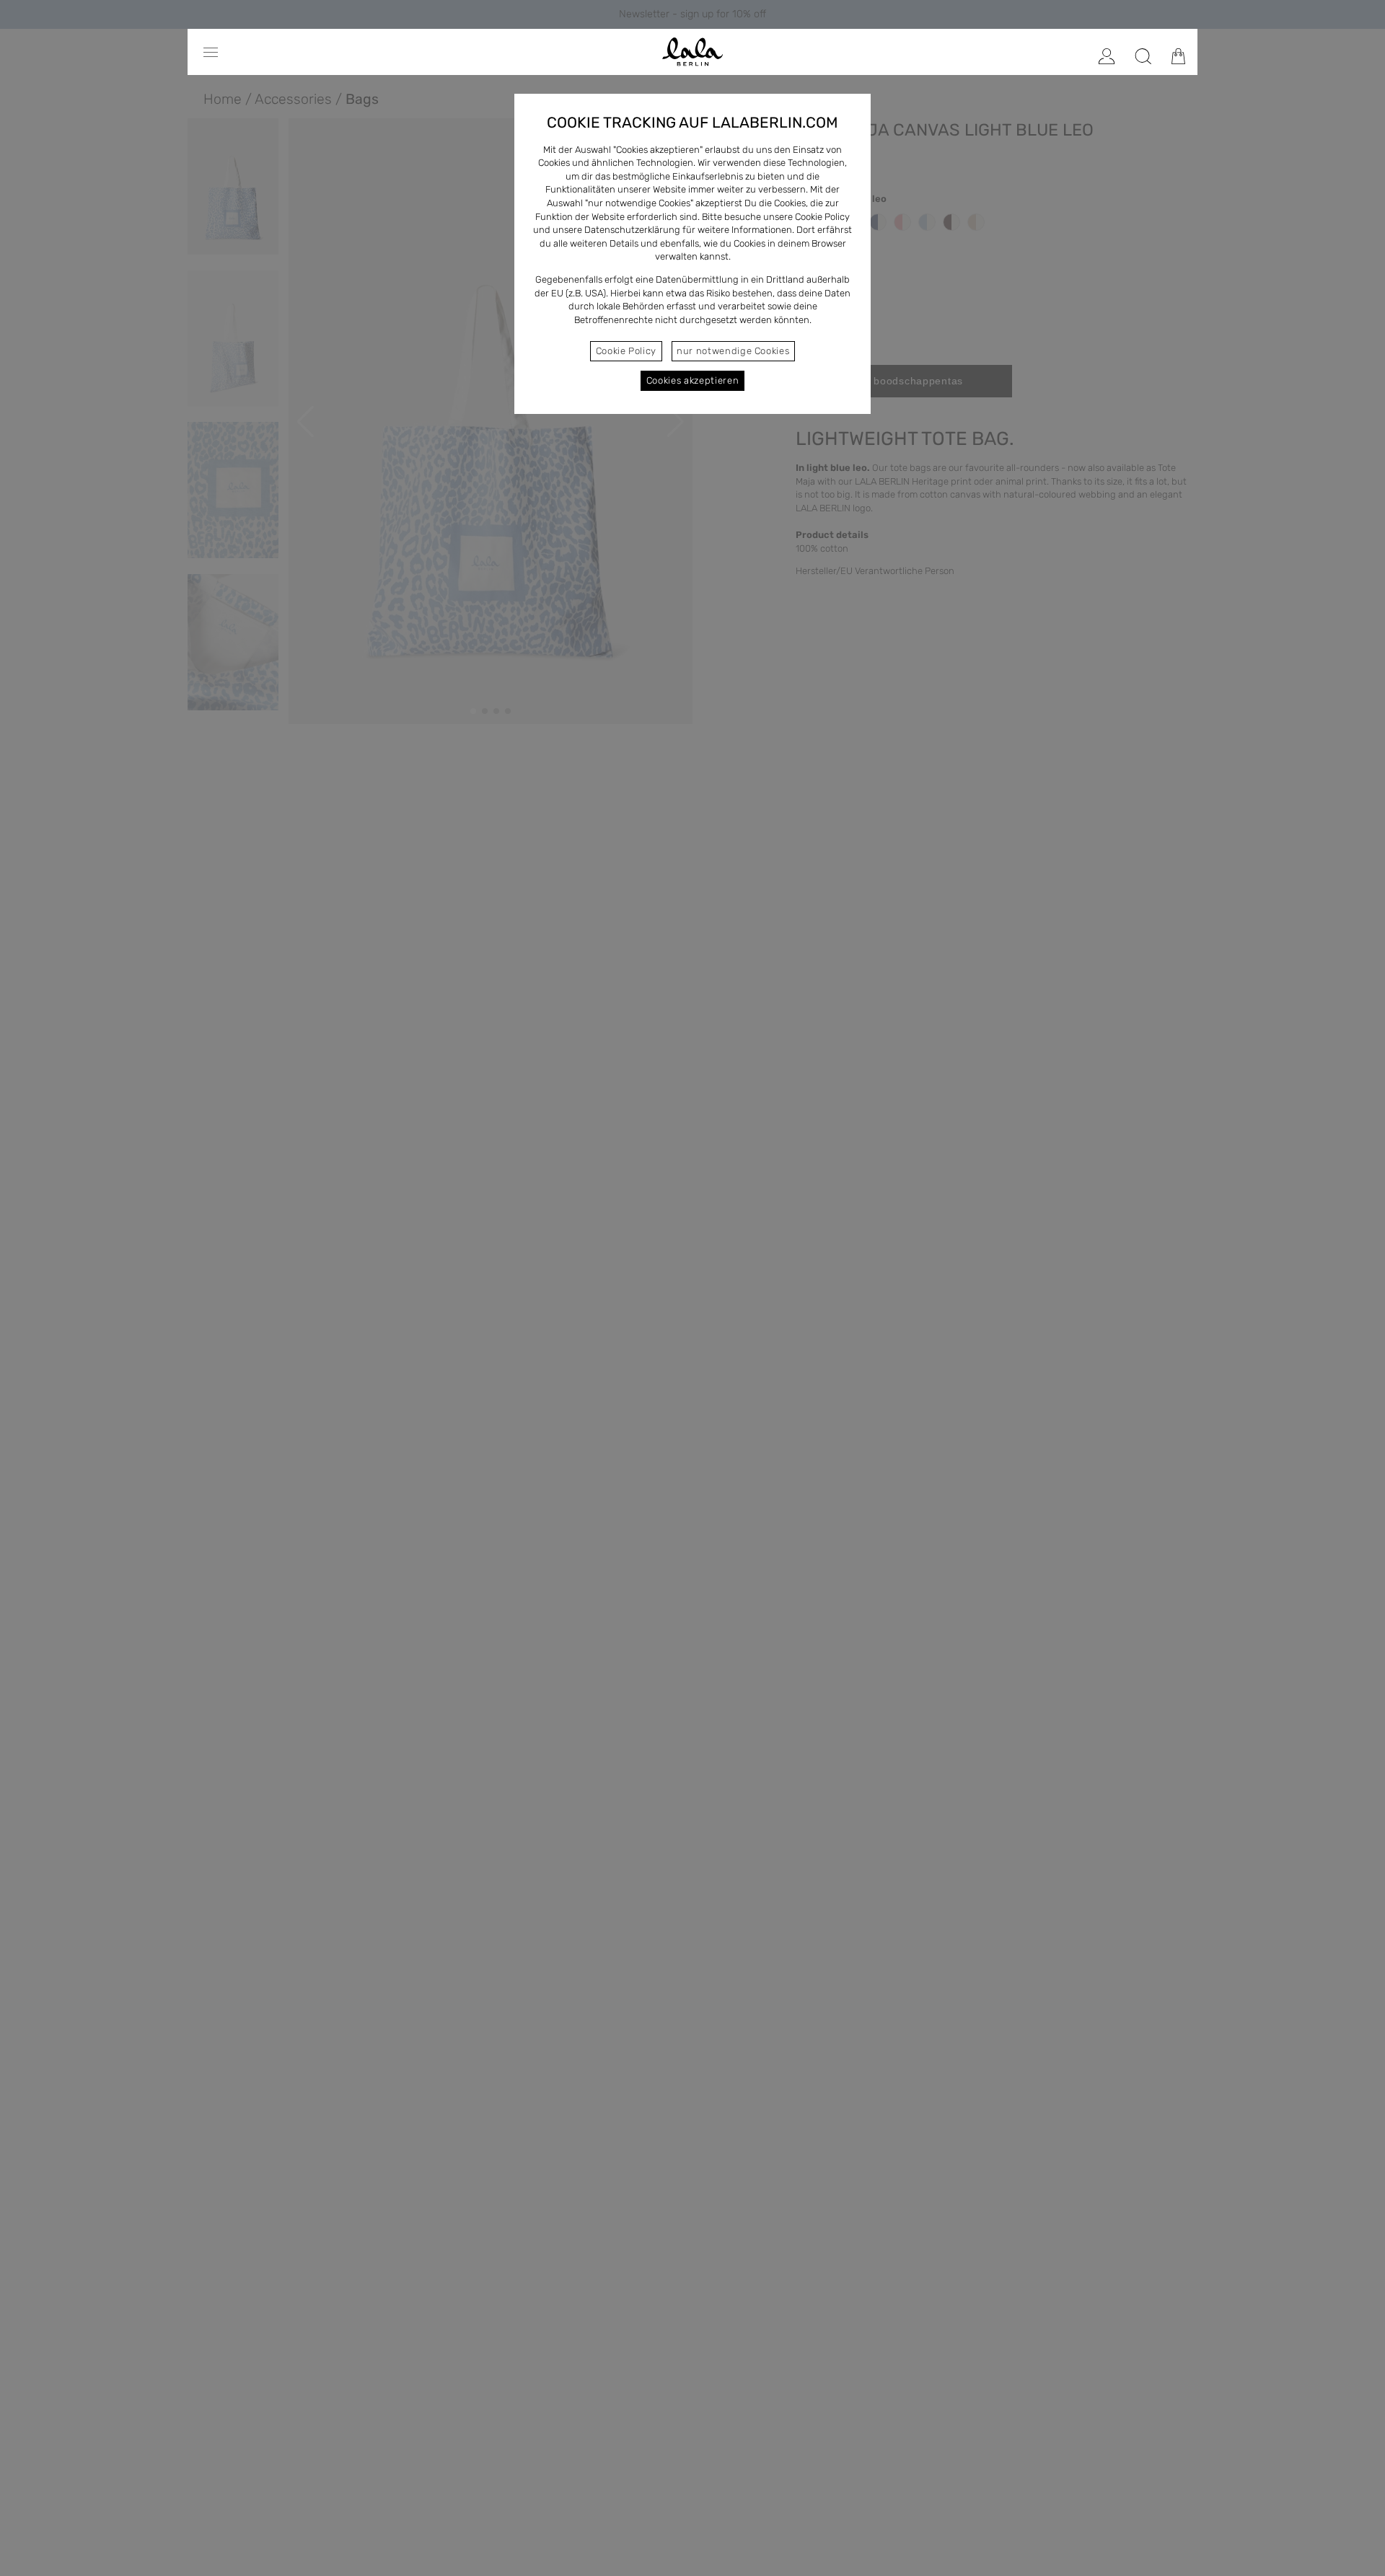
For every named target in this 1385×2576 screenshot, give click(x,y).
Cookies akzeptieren (692, 380)
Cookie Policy (626, 351)
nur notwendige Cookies (733, 351)
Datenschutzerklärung (632, 230)
